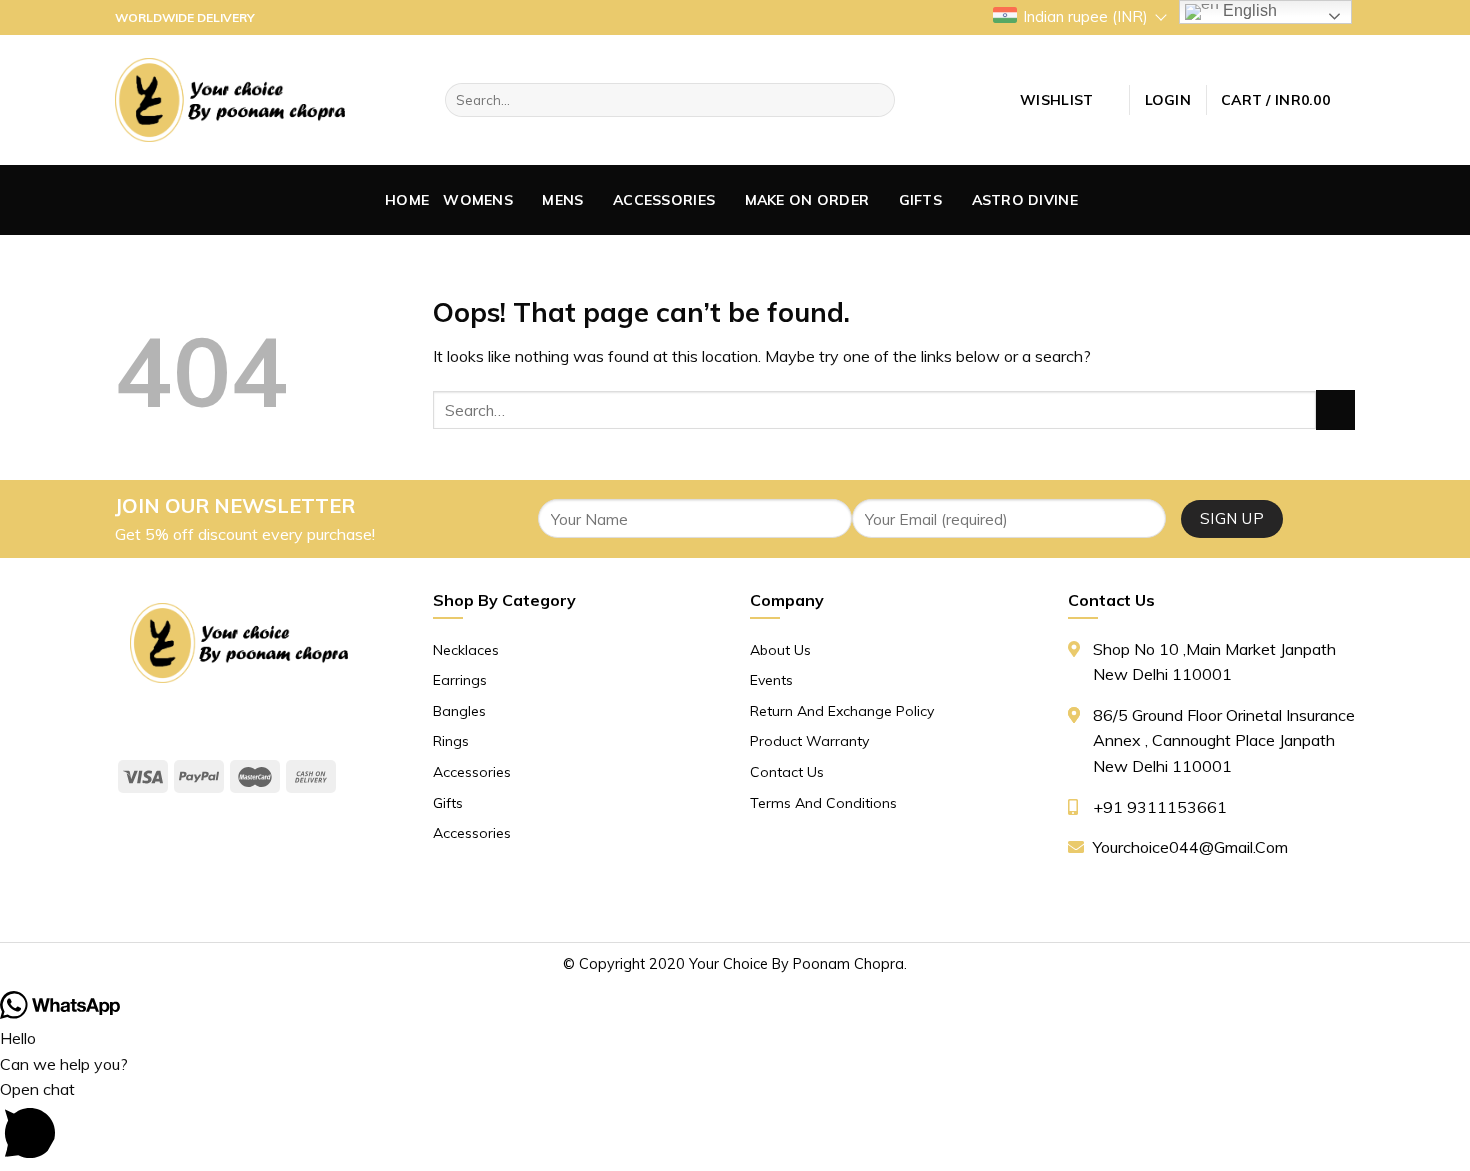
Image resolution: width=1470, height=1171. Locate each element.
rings (451, 741)
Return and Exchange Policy (842, 711)
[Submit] (1335, 409)
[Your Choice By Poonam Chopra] (230, 100)
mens (562, 200)
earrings (460, 680)
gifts (920, 200)
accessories (664, 200)
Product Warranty (809, 741)
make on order (807, 200)
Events (771, 680)
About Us (780, 650)
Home (407, 200)
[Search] (876, 100)
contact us (787, 772)
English (1248, 10)
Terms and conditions (823, 803)
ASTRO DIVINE (1025, 200)
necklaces (466, 650)
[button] (735, 1123)
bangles (459, 711)
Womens (478, 200)
